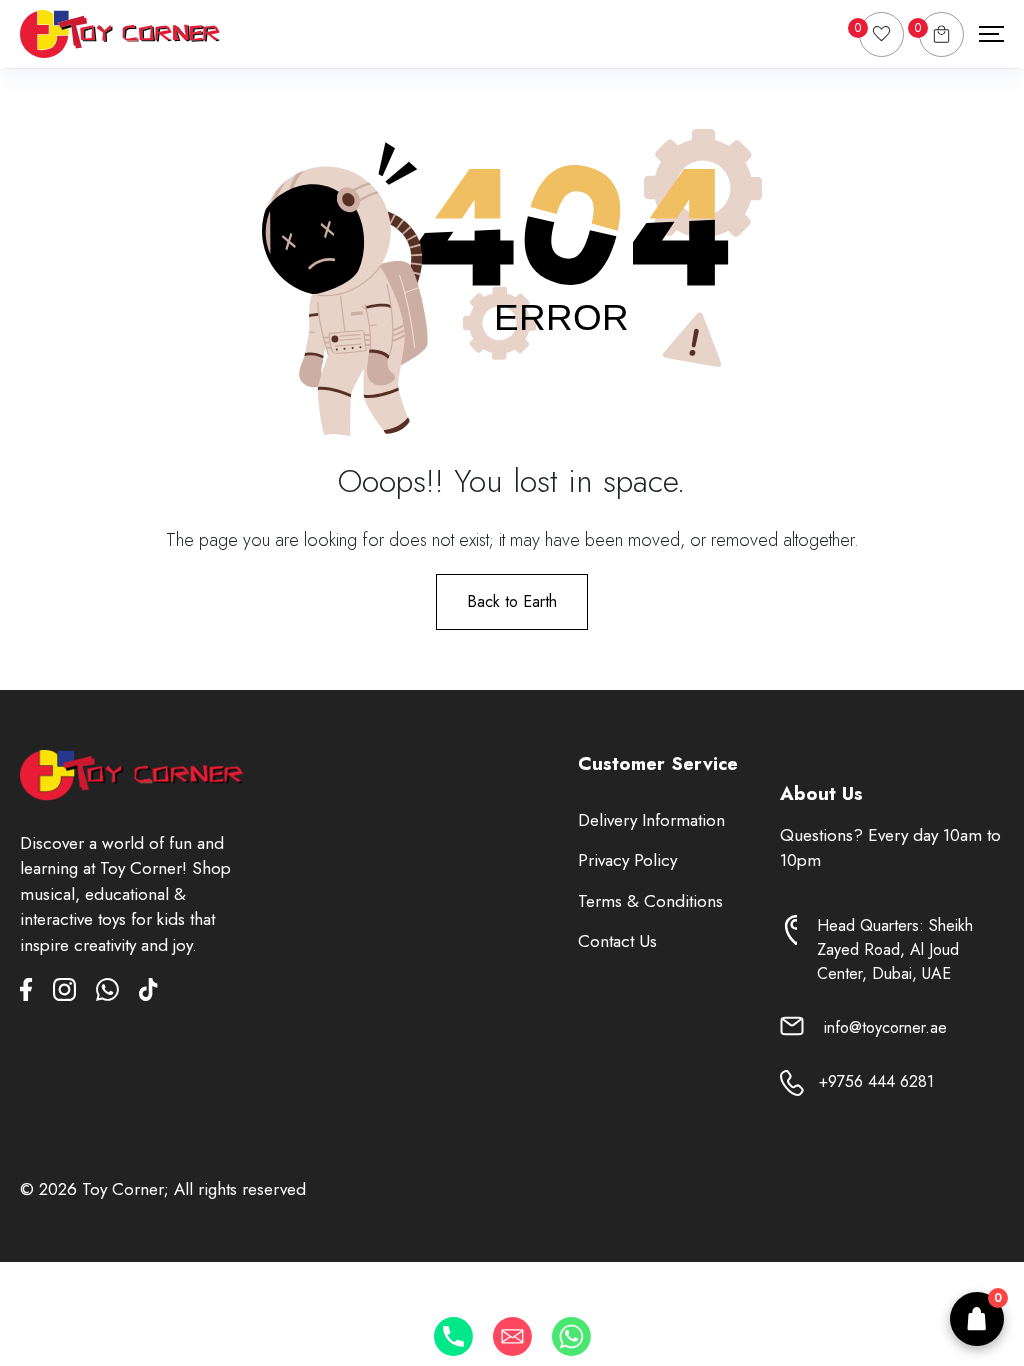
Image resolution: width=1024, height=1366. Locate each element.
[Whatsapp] (571, 1336)
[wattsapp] (117, 993)
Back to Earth (512, 601)
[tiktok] (148, 993)
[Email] (512, 1336)
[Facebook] (36, 993)
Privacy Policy (627, 860)
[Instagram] (74, 993)
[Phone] (453, 1336)
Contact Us (617, 941)
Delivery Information (651, 820)
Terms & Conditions (650, 901)
